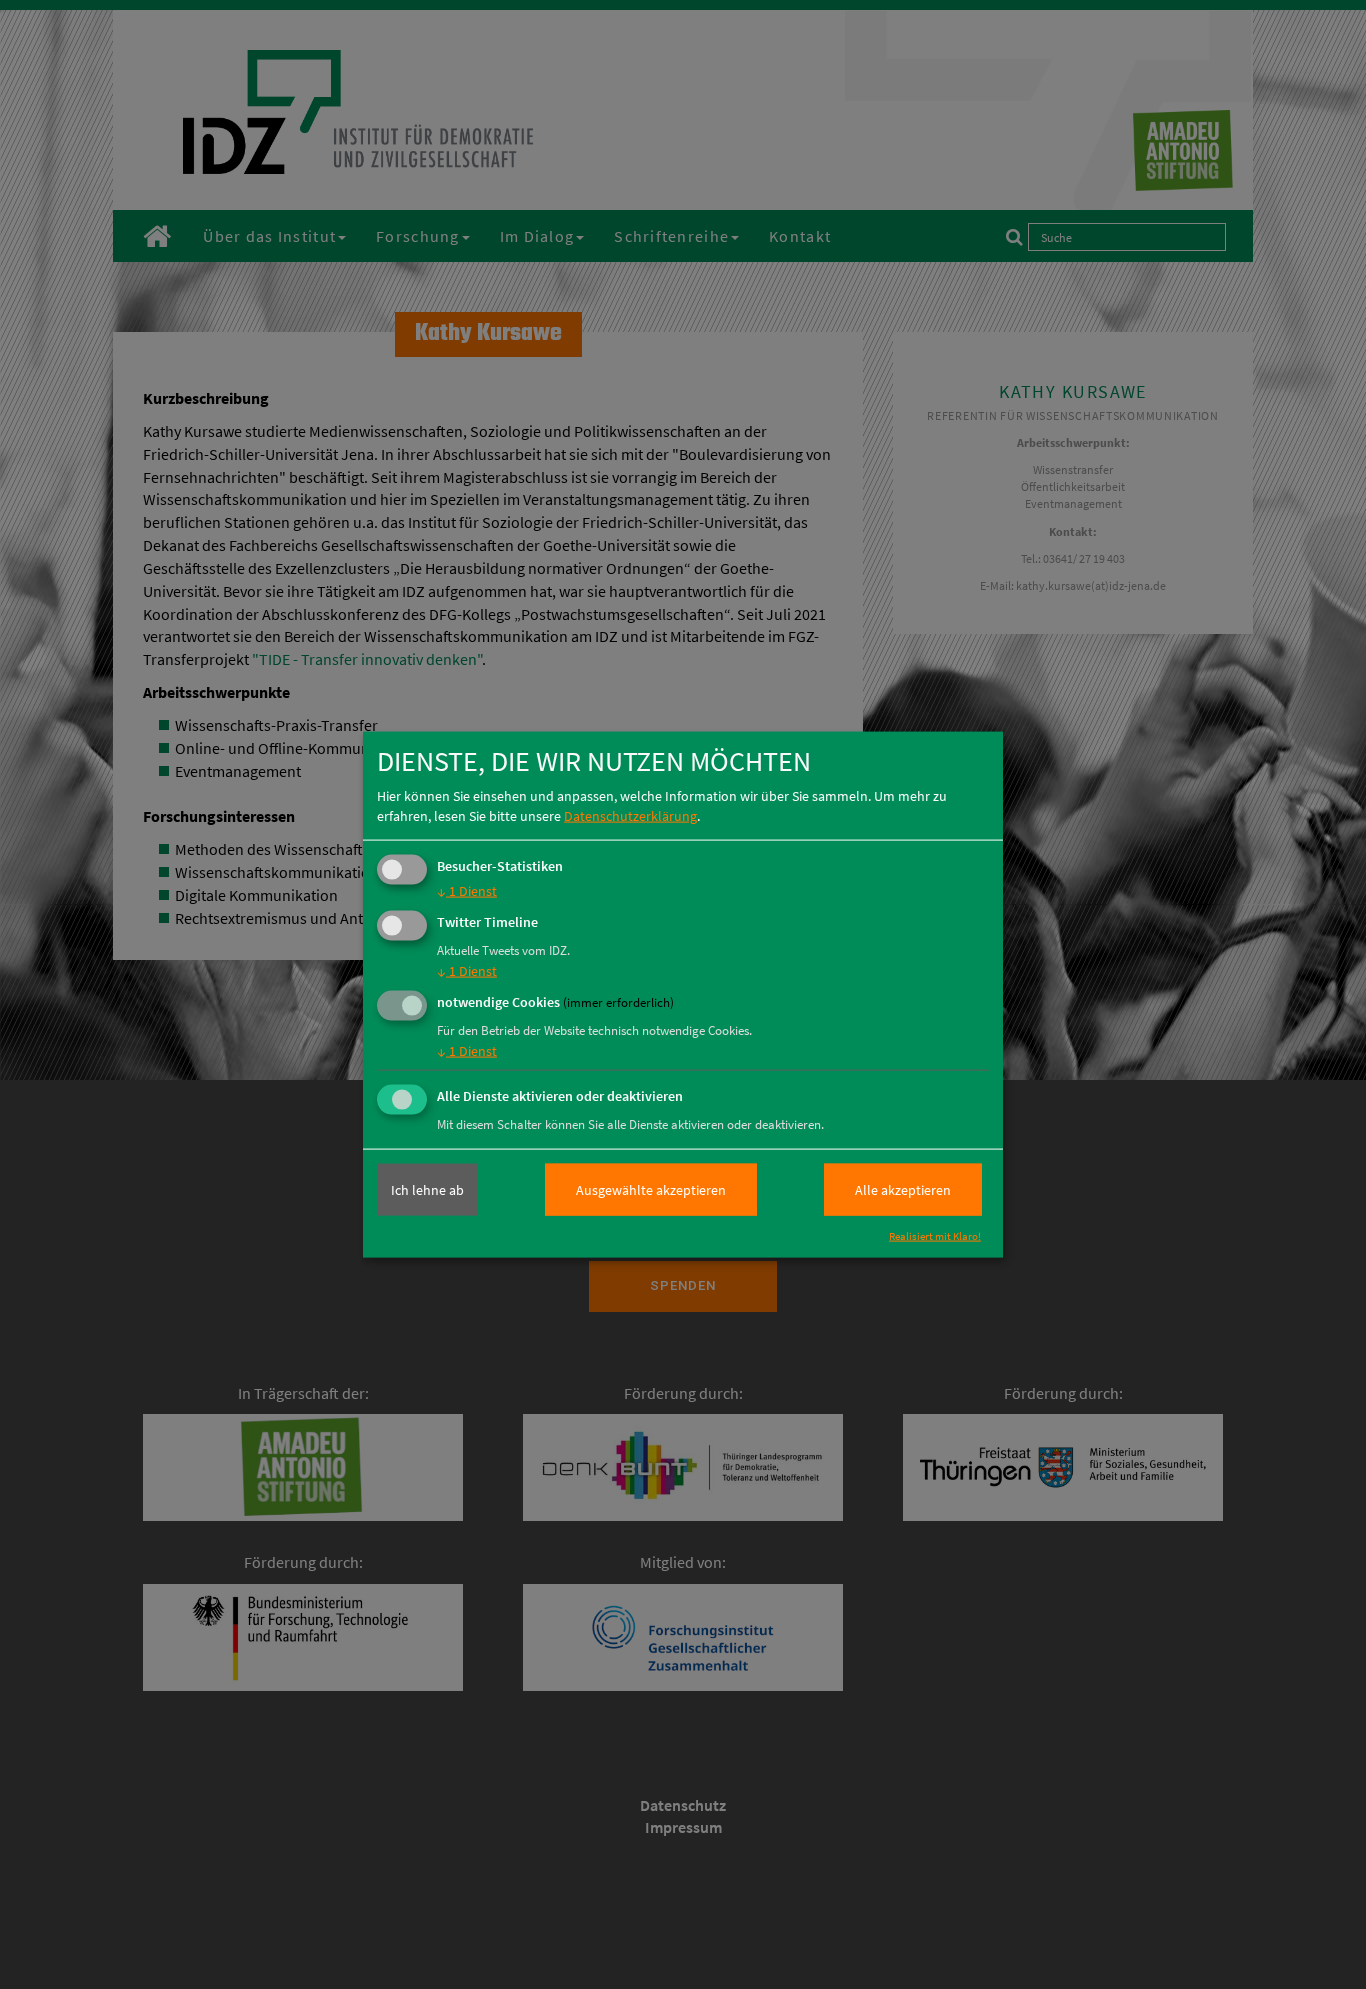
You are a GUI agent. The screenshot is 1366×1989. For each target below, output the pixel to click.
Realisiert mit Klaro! (935, 1236)
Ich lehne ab (427, 1190)
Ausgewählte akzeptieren (651, 1190)
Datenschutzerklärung (630, 816)
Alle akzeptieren (903, 1190)
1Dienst (467, 891)
